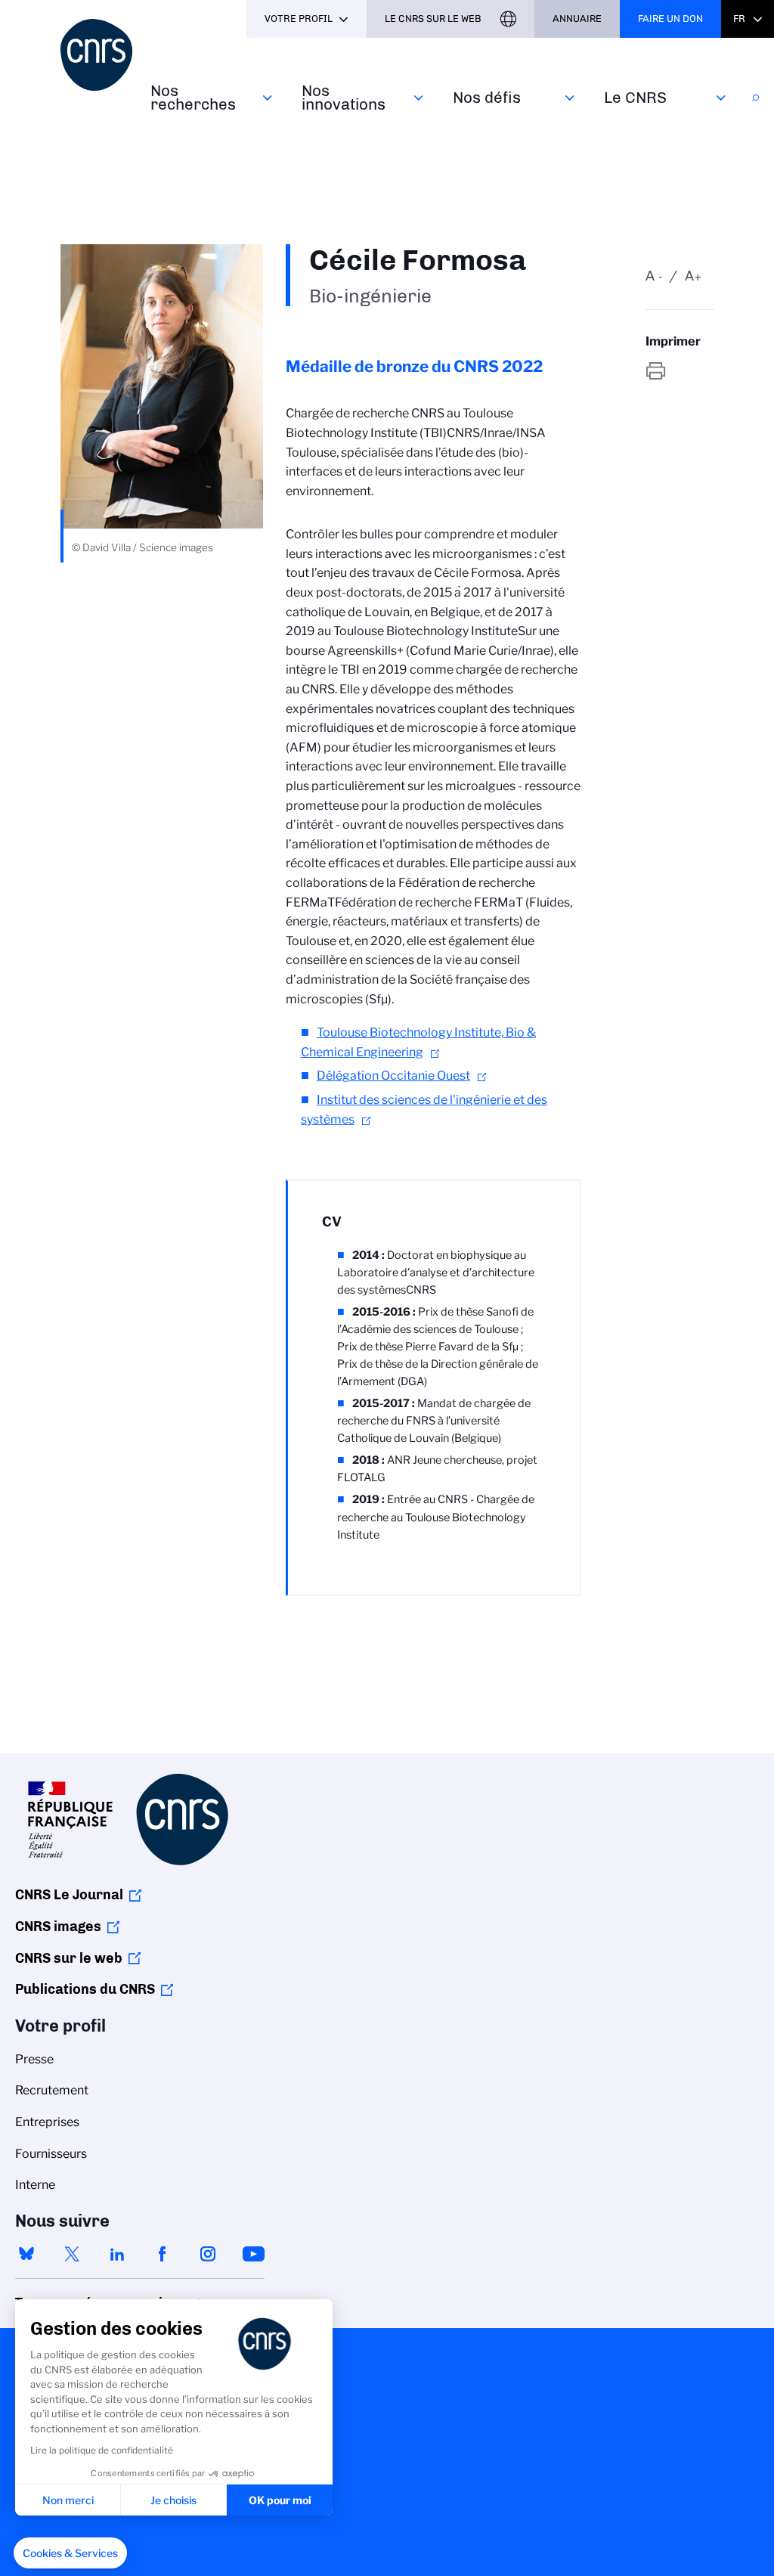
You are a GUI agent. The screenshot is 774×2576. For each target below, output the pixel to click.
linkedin (117, 2254)
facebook (163, 2254)
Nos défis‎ (487, 97)
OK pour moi (280, 2500)
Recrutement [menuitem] (52, 2090)
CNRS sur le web (69, 1958)
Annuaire (577, 19)
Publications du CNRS (85, 1989)
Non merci (68, 2500)
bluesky (26, 2254)
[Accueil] (96, 55)
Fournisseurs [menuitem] (51, 2154)
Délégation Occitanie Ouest (393, 1076)
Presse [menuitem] (34, 2059)
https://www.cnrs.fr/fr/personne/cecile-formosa (680, 371)
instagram (208, 2254)
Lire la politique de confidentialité (102, 2450)
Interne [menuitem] (35, 2185)
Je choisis (173, 2500)
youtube (253, 2254)
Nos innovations (344, 97)
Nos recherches (193, 97)
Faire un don (670, 19)
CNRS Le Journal (69, 1895)
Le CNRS (635, 97)
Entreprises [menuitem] (47, 2122)
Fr (739, 19)
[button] (70, 2553)
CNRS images (58, 1927)
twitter (72, 2254)
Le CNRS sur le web (433, 19)
